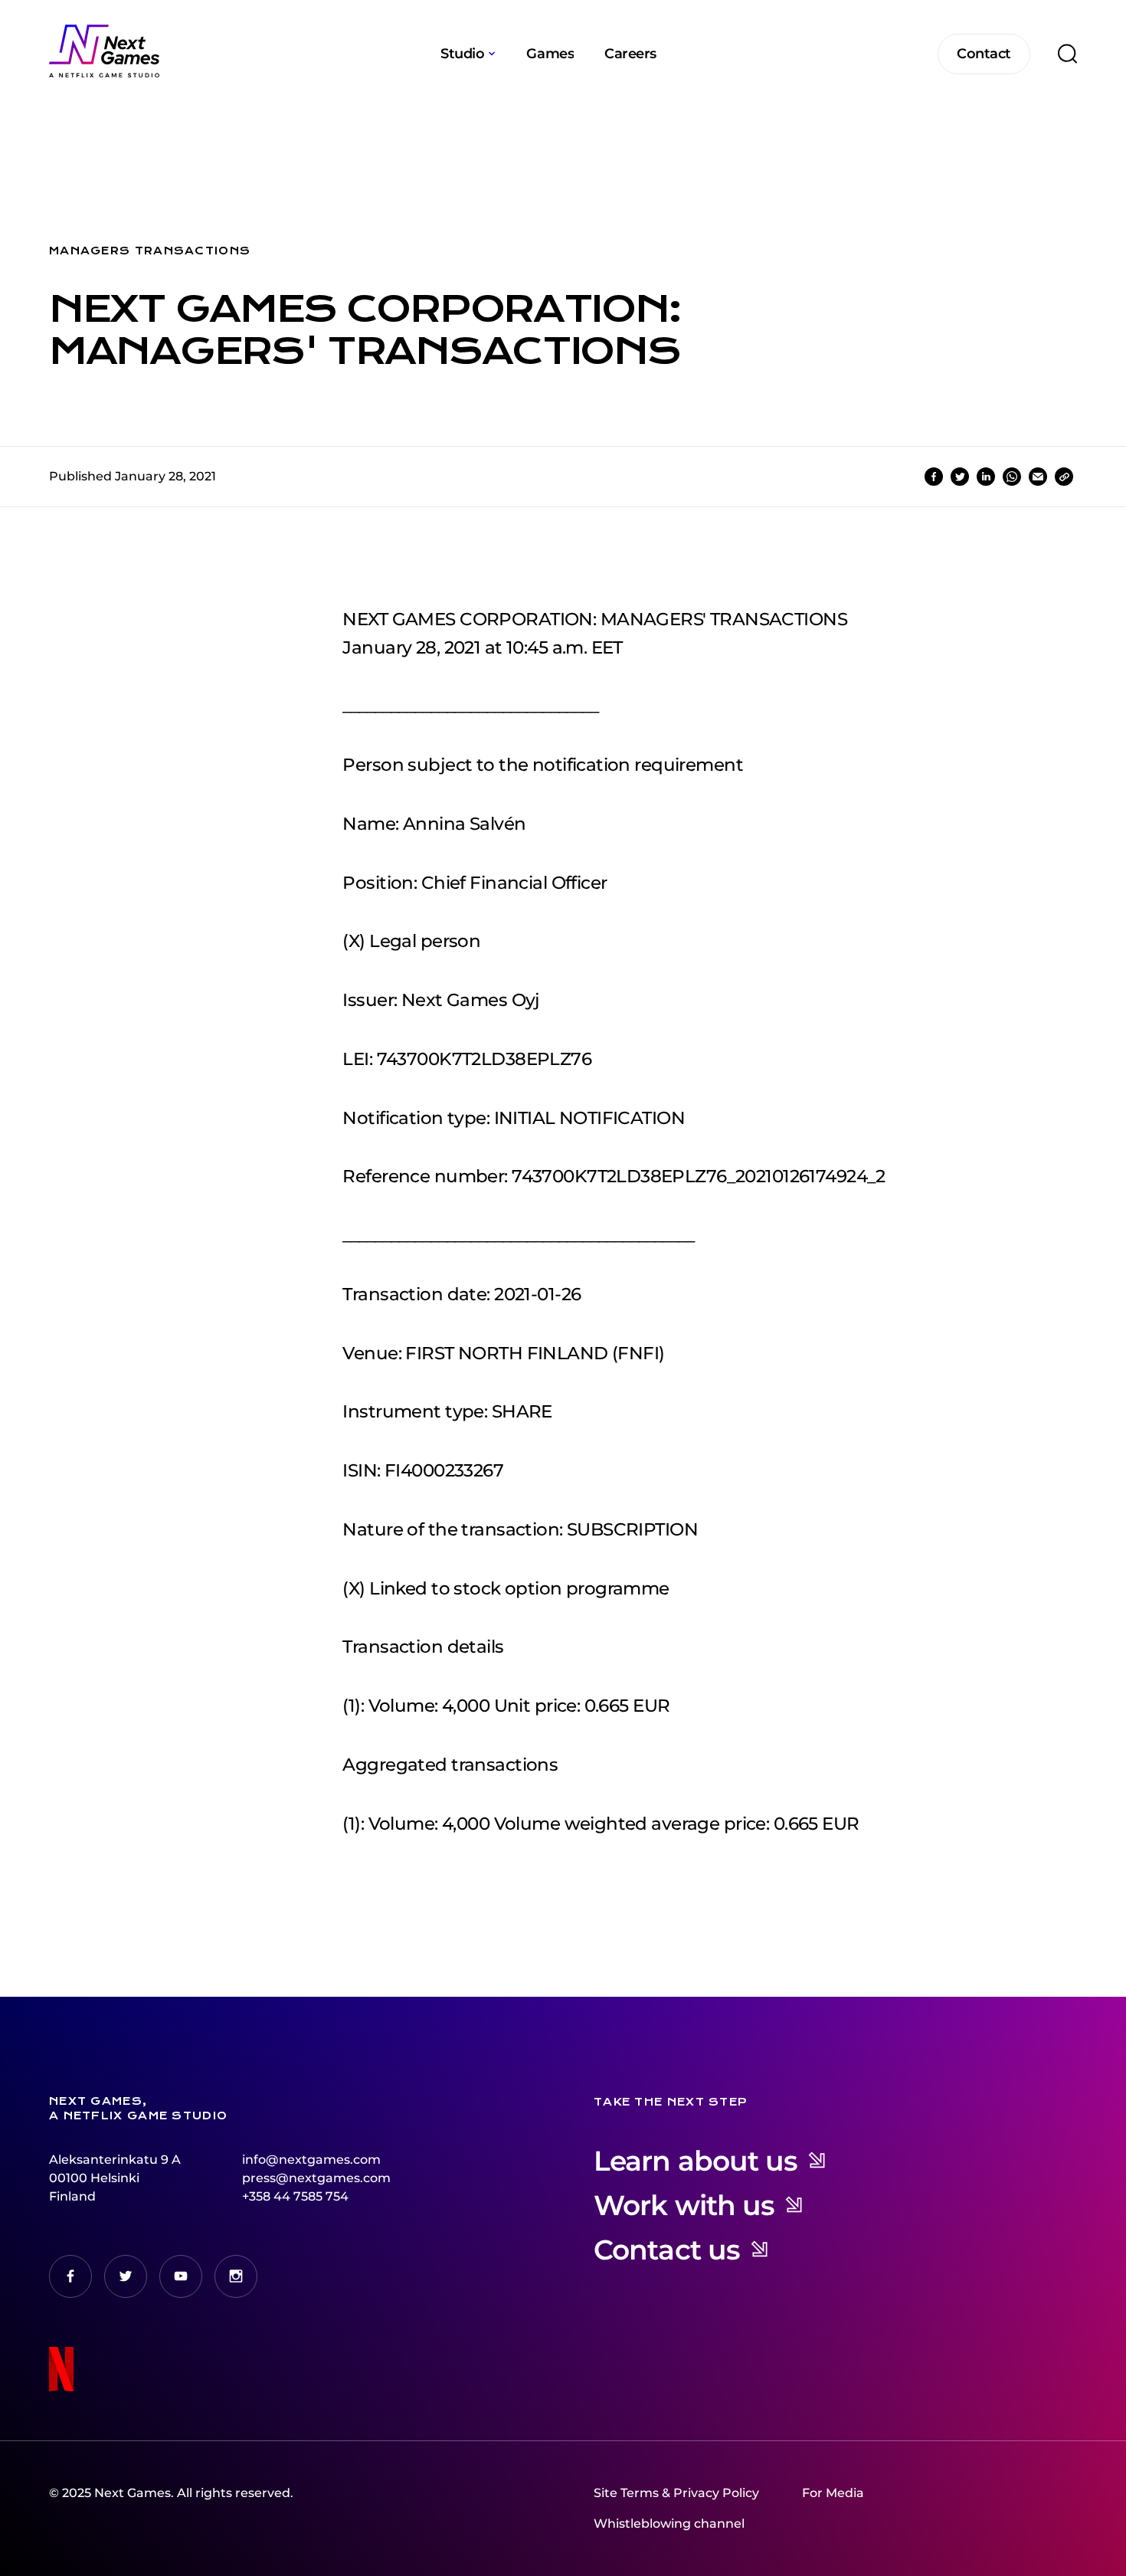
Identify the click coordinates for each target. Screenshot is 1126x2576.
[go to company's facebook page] (70, 2276)
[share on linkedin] (986, 477)
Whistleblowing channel (669, 2524)
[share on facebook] (934, 477)
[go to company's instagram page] (236, 2276)
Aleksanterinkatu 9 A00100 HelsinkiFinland (115, 2178)
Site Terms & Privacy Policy (676, 2493)
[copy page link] (1064, 477)
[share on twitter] (960, 477)
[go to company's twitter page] (126, 2276)
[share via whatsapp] (1012, 477)
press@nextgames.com (316, 2178)
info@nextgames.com (311, 2160)
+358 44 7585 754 (295, 2196)
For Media (833, 2493)
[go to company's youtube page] (181, 2276)
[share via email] (1038, 477)
